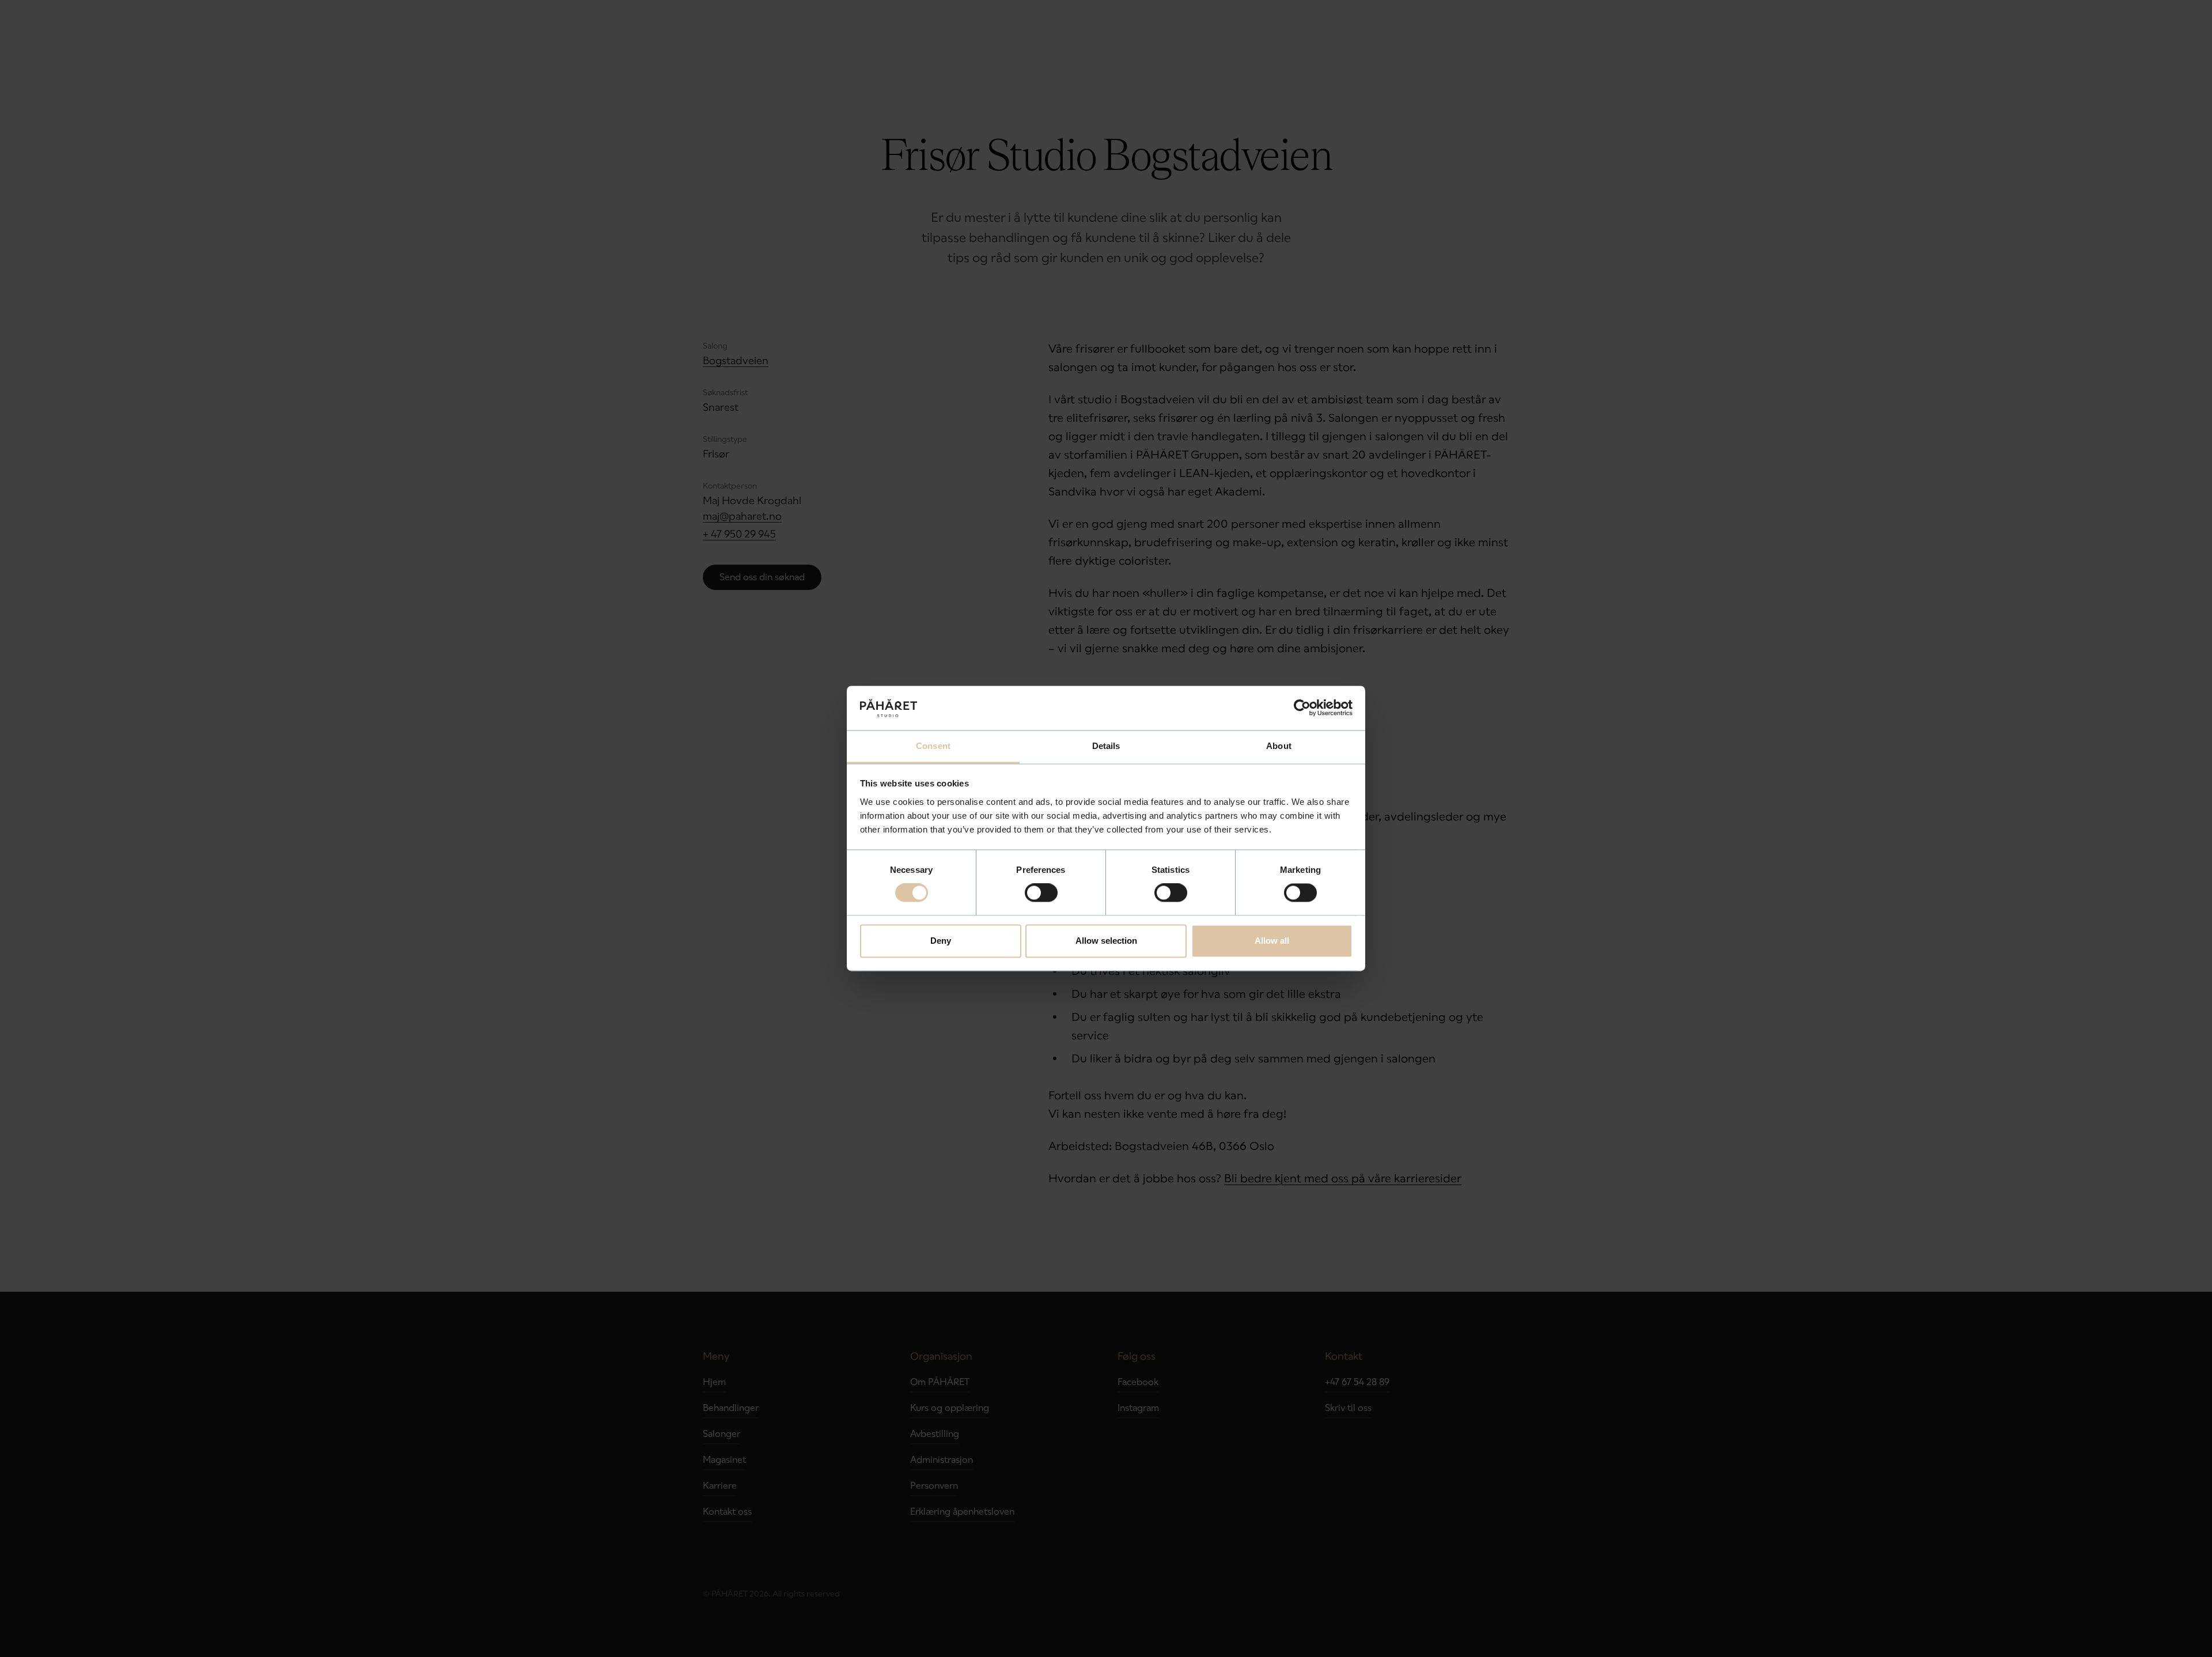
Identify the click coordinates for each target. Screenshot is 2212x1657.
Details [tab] (1106, 746)
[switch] (1041, 893)
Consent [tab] (933, 746)
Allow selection (1106, 941)
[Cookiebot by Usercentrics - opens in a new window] (1302, 708)
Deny (941, 941)
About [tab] (1279, 746)
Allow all (1272, 941)
